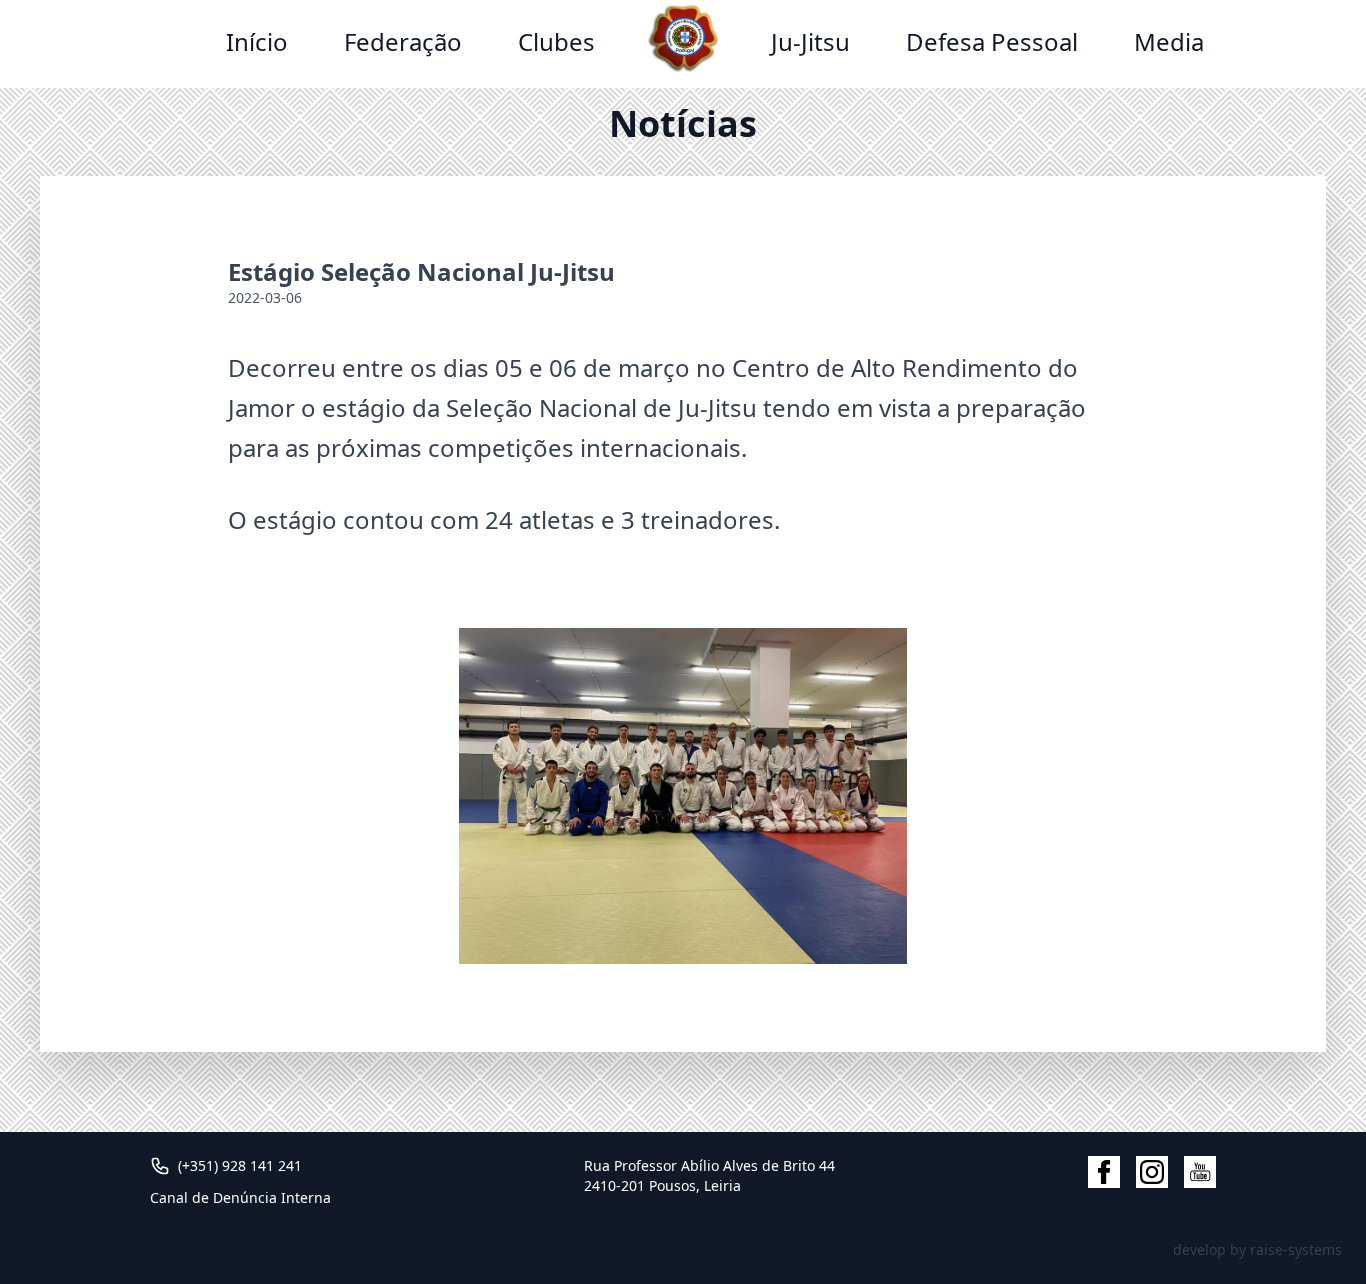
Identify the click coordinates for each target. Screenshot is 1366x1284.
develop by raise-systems (1257, 1249)
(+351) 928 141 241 (240, 1165)
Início (257, 41)
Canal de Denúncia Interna (240, 1197)
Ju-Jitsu (810, 41)
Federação (403, 41)
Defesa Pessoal (992, 41)
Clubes (556, 41)
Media (1169, 41)
